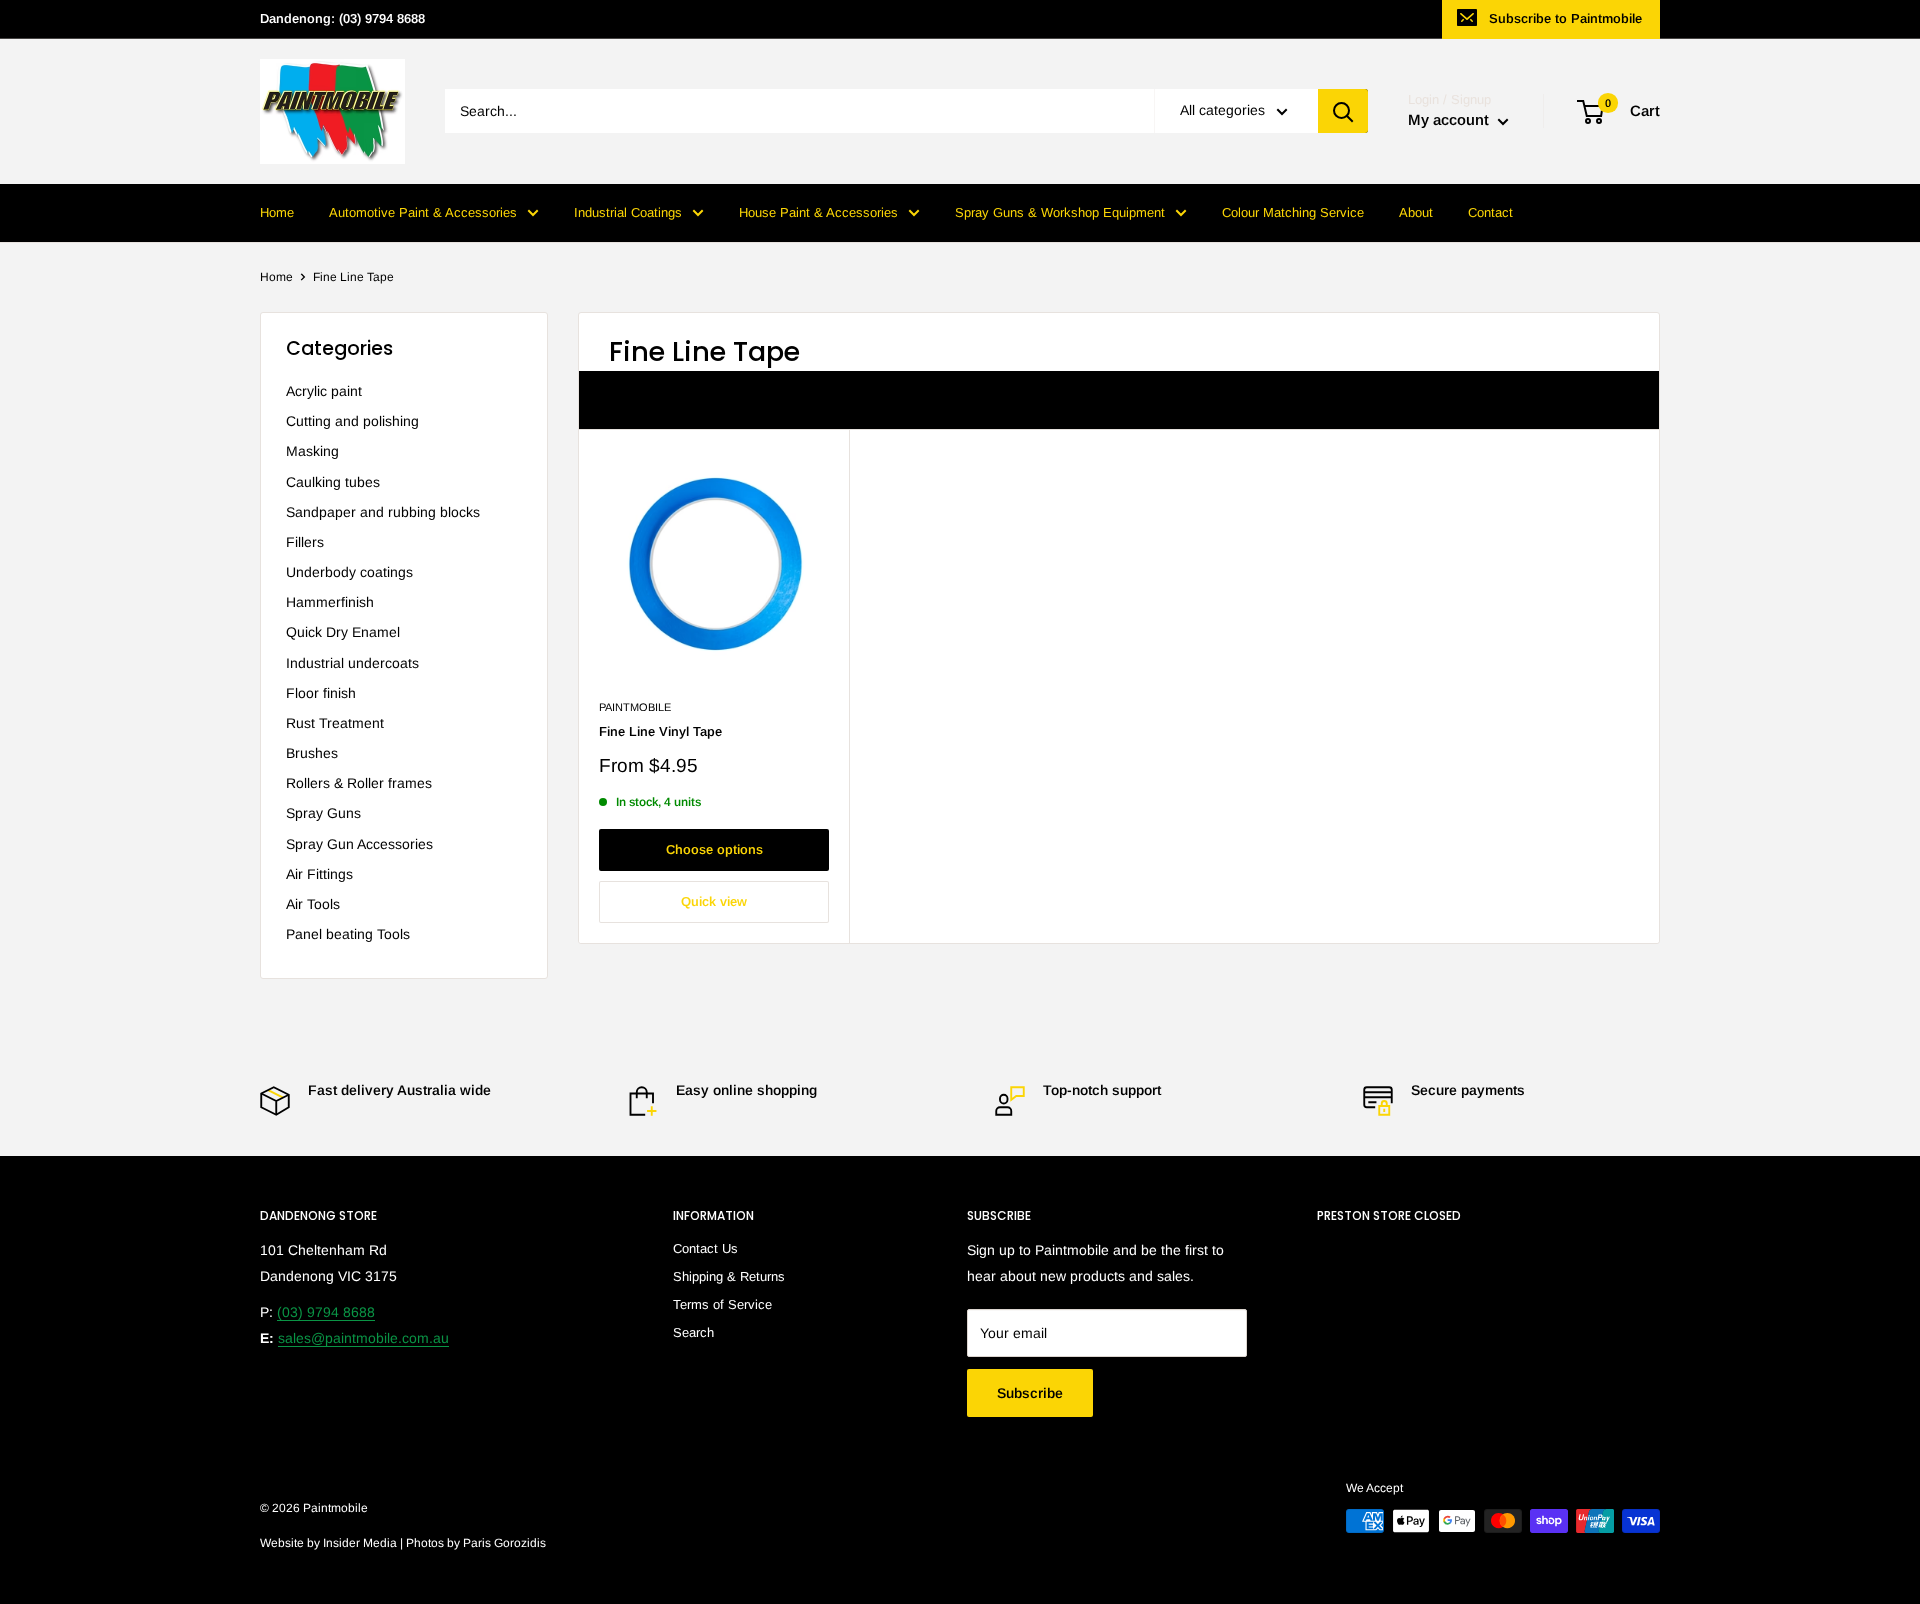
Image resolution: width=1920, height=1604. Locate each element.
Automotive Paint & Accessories (423, 212)
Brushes (312, 753)
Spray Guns (323, 813)
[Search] (1343, 112)
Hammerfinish (330, 602)
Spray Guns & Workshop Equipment (1060, 212)
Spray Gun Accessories (359, 844)
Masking (312, 451)
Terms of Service (722, 1304)
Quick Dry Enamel (343, 632)
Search (693, 1332)
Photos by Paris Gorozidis (476, 1543)
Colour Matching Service (1293, 212)
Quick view (714, 901)
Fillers (305, 542)
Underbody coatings (349, 572)
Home (277, 212)
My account (1450, 120)
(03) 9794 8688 (326, 1312)
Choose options (714, 849)
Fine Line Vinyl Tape (660, 731)
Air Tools (313, 904)
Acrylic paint (324, 391)
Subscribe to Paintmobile (1565, 18)
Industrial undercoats (352, 663)
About (1416, 212)
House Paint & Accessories (818, 212)
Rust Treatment (335, 723)
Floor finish (321, 693)
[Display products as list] (1620, 400)
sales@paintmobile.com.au (363, 1338)
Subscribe (1030, 1393)
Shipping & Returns (729, 1276)
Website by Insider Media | (333, 1543)
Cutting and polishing (352, 421)
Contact (1490, 212)
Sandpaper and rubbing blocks (383, 512)
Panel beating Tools (348, 934)
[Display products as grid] (1587, 400)
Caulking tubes (333, 482)
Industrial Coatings (628, 212)
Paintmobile (635, 707)
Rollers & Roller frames (359, 783)
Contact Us (705, 1248)
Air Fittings (319, 874)
